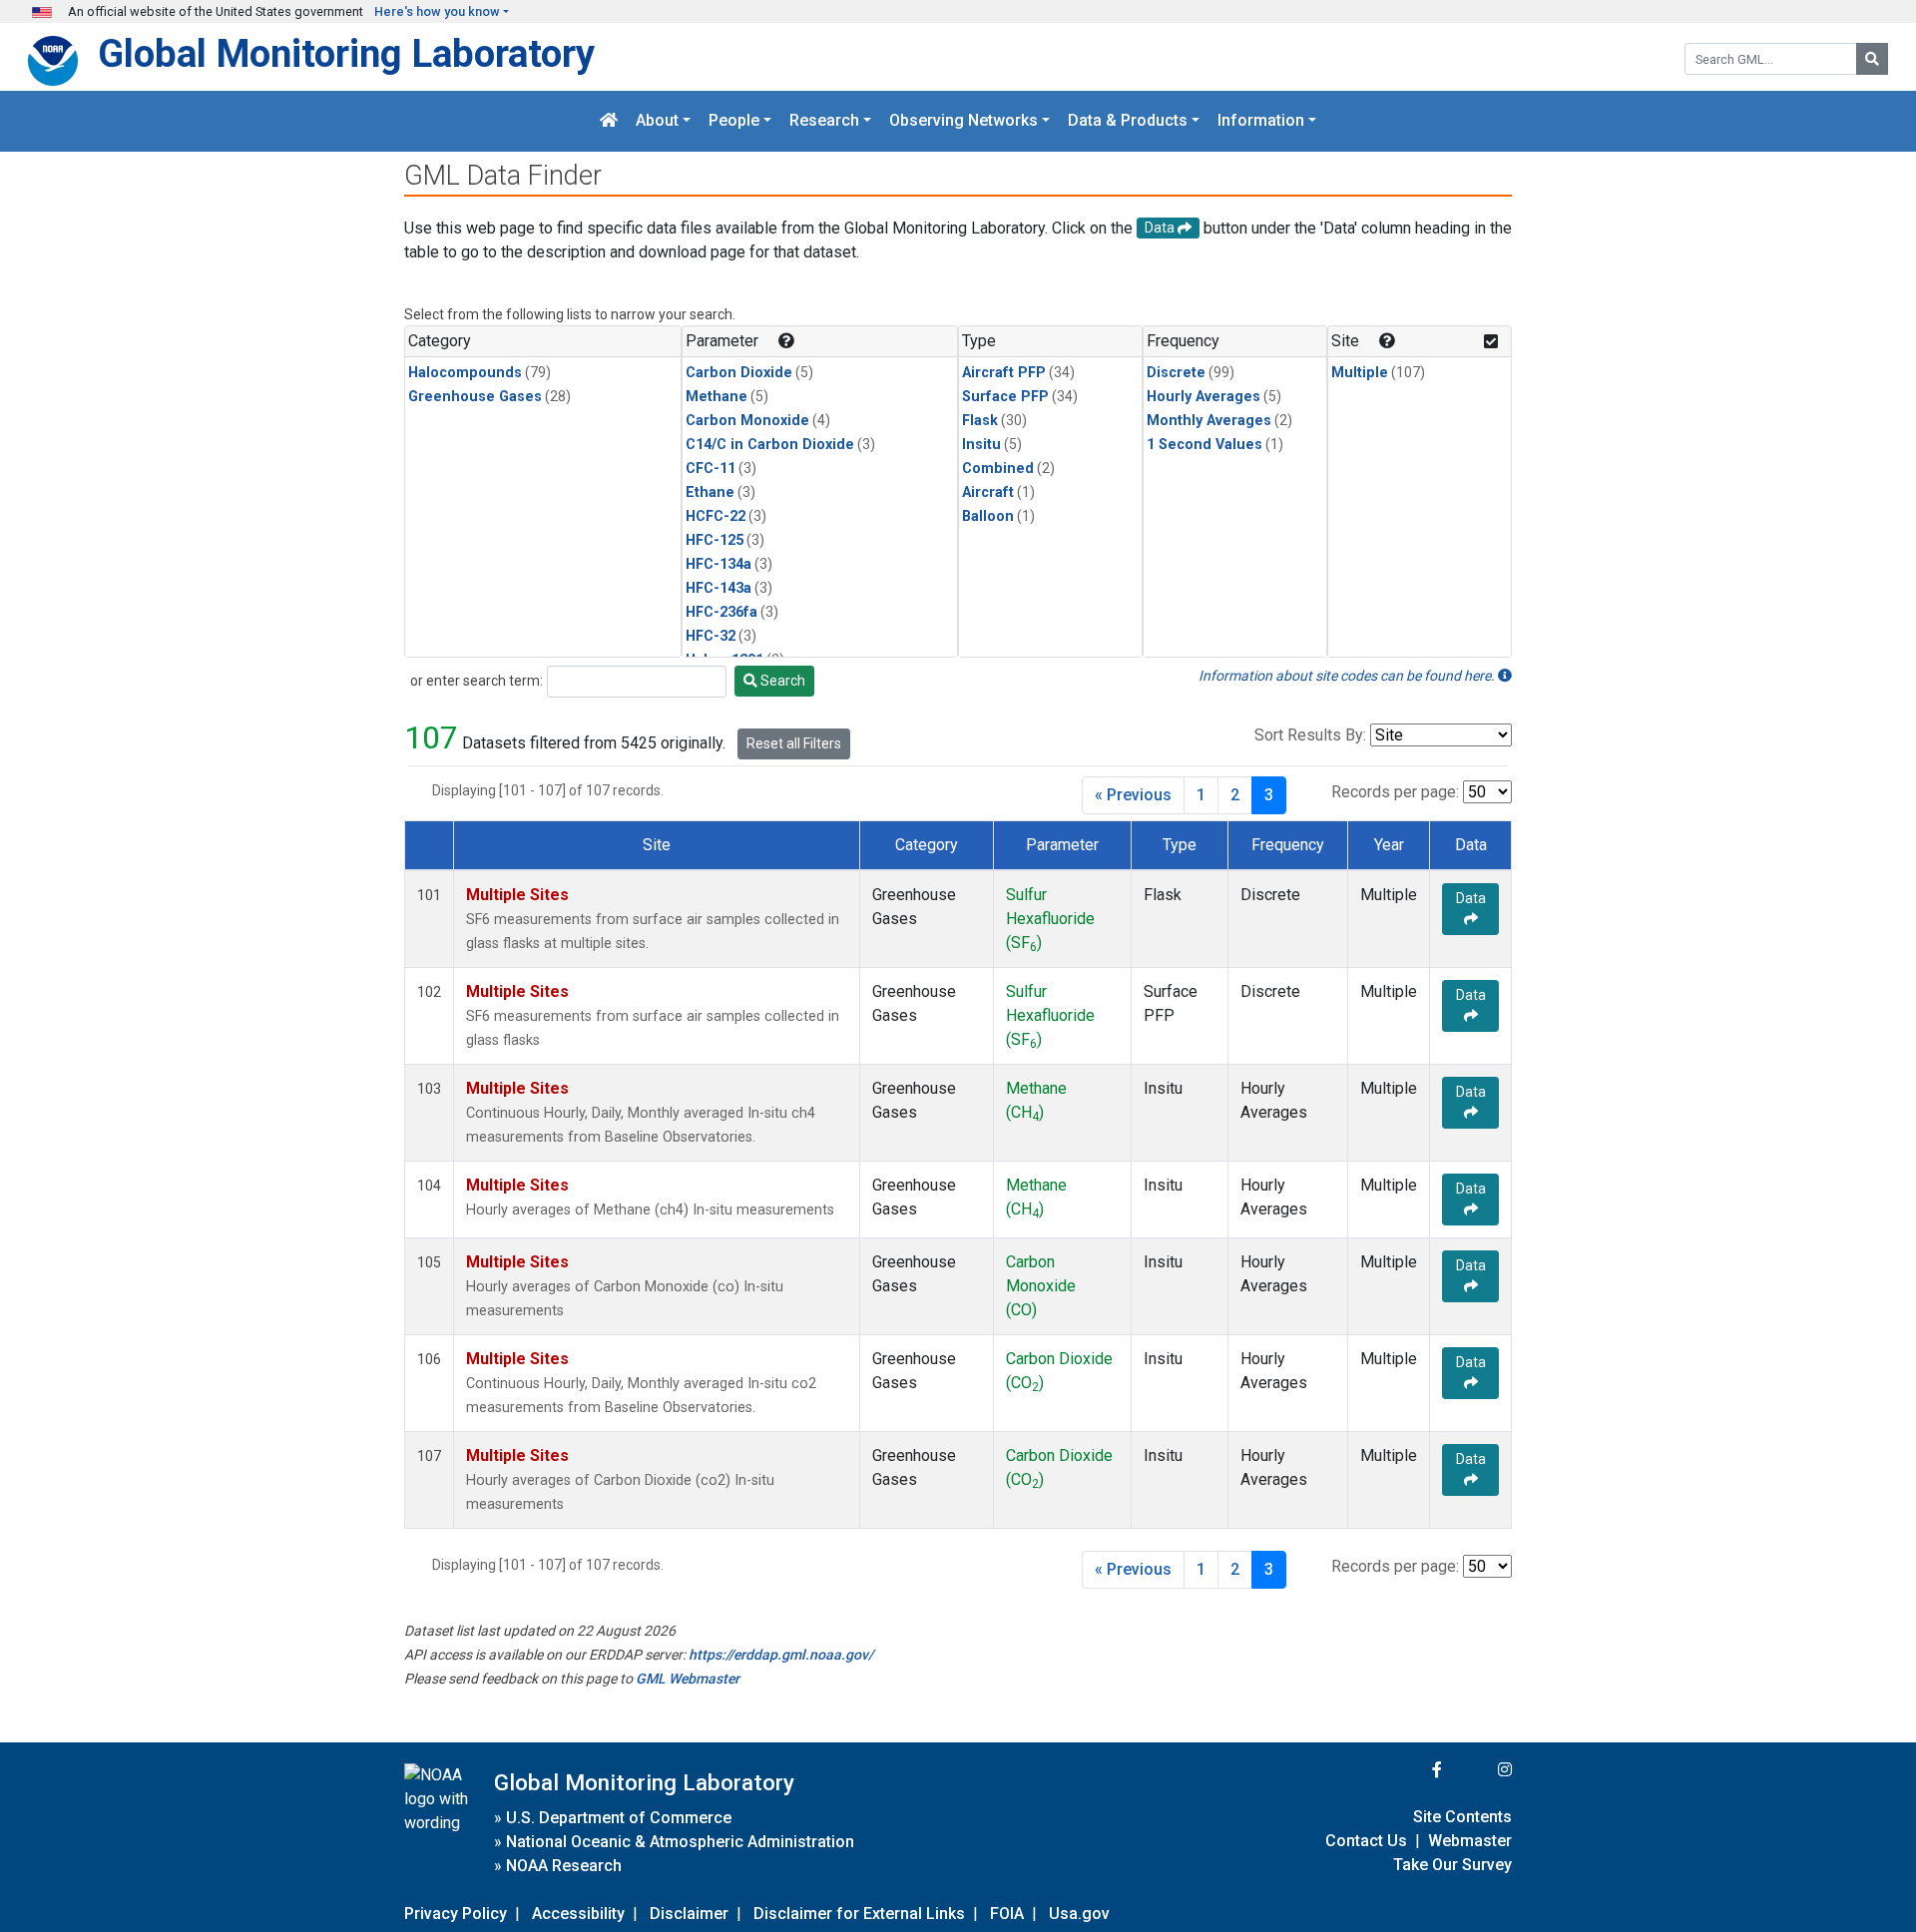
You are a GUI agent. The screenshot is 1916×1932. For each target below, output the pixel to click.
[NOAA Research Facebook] (1410, 1770)
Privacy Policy (456, 1914)
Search (781, 681)
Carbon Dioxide (739, 373)
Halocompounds (465, 373)
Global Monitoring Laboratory (346, 53)
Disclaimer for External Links (859, 1914)
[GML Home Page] (609, 121)
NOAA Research (564, 1866)
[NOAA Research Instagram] (1479, 1770)
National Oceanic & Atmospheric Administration (680, 1842)
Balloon (988, 516)
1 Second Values (1204, 445)
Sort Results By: (1310, 735)
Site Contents (1462, 1817)
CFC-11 (711, 469)
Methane (717, 397)
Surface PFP (1005, 397)
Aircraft (988, 492)
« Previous (1133, 795)
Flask (980, 421)
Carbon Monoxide (747, 421)
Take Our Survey (1452, 1865)
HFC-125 (715, 540)
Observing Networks (963, 121)
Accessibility (578, 1914)
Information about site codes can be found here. (1348, 676)
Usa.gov (1079, 1914)
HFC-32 (711, 636)
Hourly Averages (1203, 397)
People (734, 121)
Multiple (1360, 373)
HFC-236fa (721, 612)
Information (1261, 121)
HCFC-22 (716, 516)
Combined (998, 469)
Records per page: (1395, 792)
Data (1471, 898)
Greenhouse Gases (475, 397)
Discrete (1176, 373)
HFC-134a (718, 564)
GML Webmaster (688, 1679)
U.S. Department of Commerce (619, 1818)
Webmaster (1470, 1841)
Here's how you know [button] (437, 11)
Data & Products (1128, 121)
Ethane (710, 492)
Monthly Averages (1209, 421)
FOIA (1007, 1914)
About (657, 121)
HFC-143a (718, 588)
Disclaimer (689, 1914)
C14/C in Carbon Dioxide (770, 445)
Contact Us (1366, 1841)
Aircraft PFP (1004, 373)
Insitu (981, 445)
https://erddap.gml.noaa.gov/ (781, 1655)
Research (824, 121)
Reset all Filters (794, 743)
